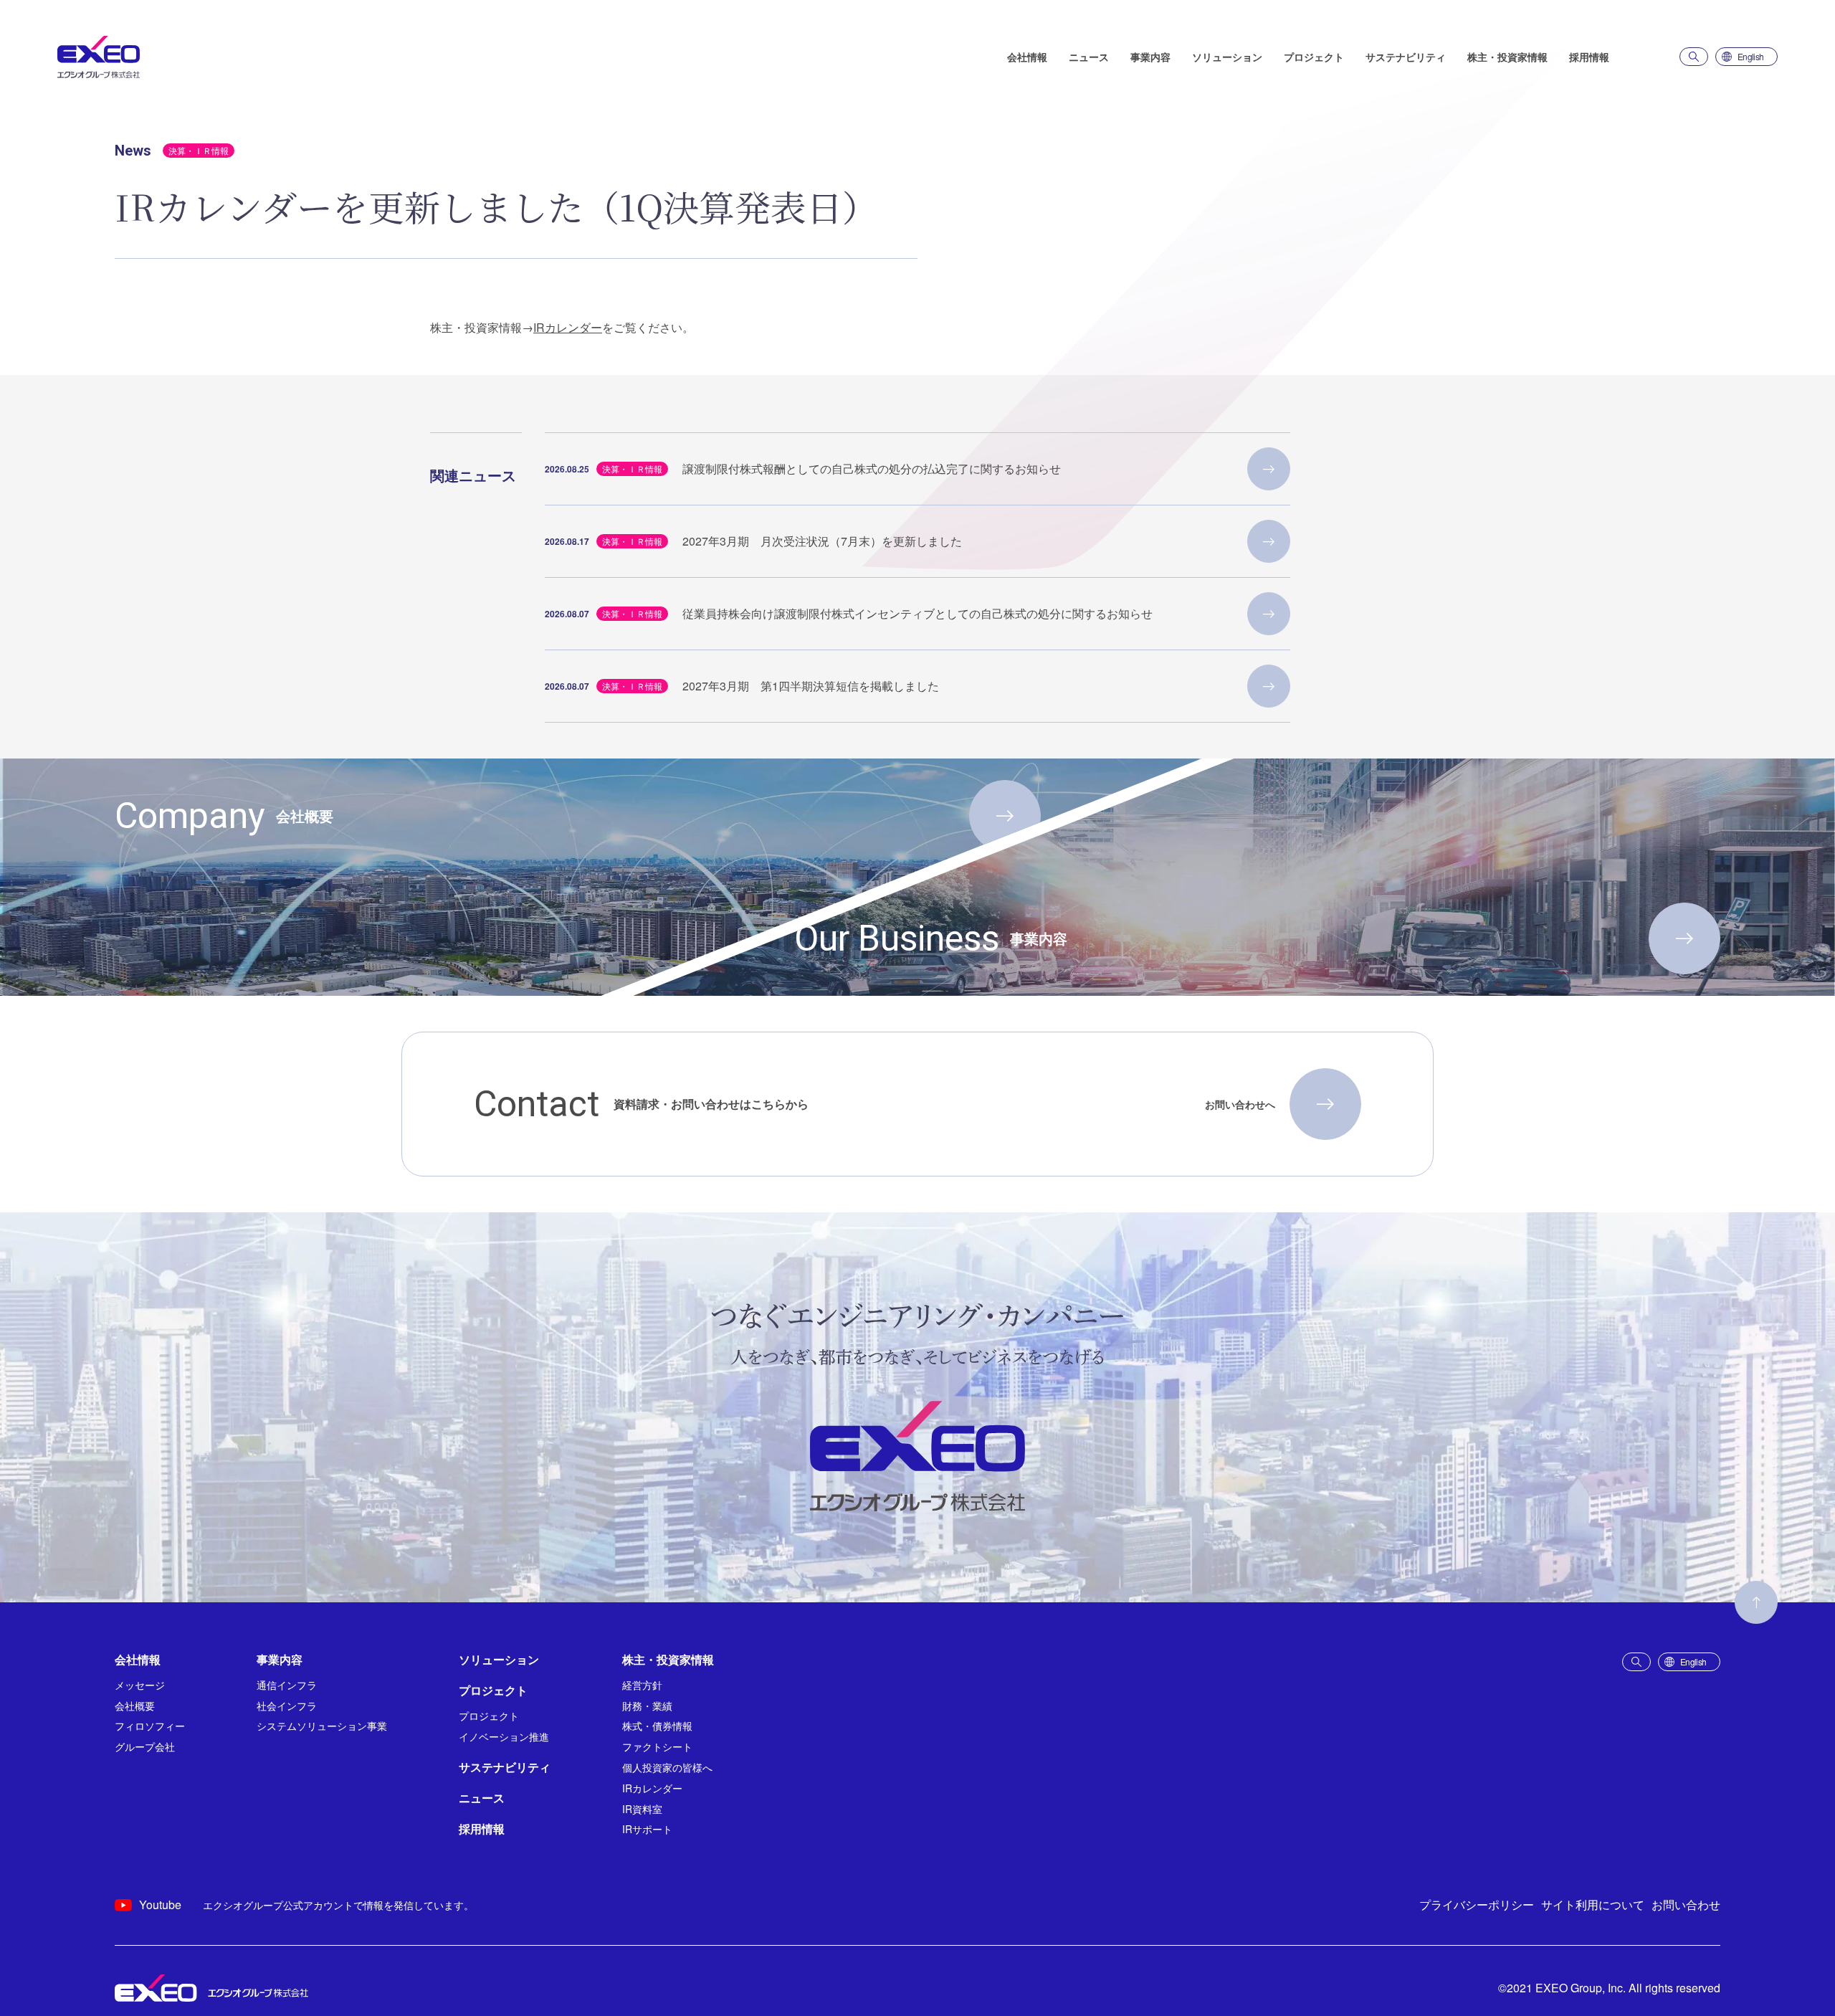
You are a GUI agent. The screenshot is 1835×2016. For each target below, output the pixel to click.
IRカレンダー (568, 327)
